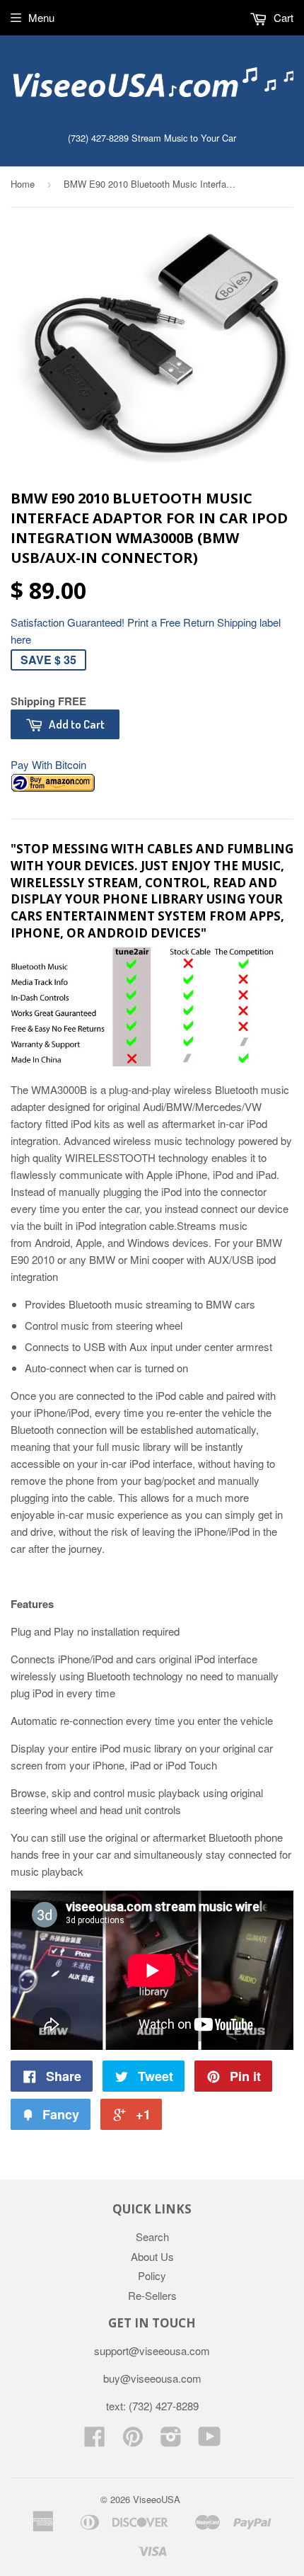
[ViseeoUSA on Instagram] (171, 2440)
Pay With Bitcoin (48, 764)
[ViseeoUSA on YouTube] (210, 2440)
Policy (152, 2275)
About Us (152, 2256)
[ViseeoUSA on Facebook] (95, 2440)
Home (23, 184)
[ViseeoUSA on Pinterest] (133, 2440)
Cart (282, 17)
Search (152, 2236)
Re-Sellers (152, 2295)
